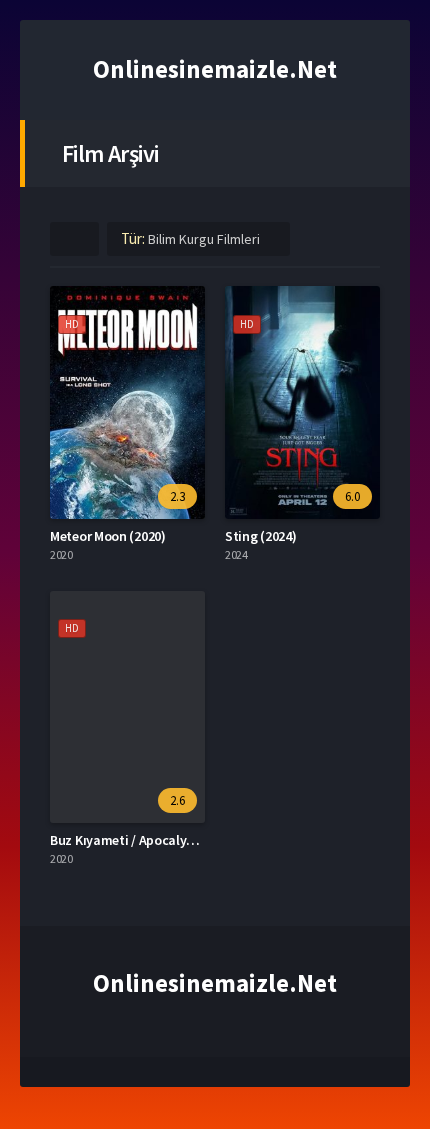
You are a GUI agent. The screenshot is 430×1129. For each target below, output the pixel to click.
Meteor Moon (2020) (108, 536)
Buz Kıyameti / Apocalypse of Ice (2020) (166, 840)
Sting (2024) (260, 536)
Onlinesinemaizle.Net (215, 69)
